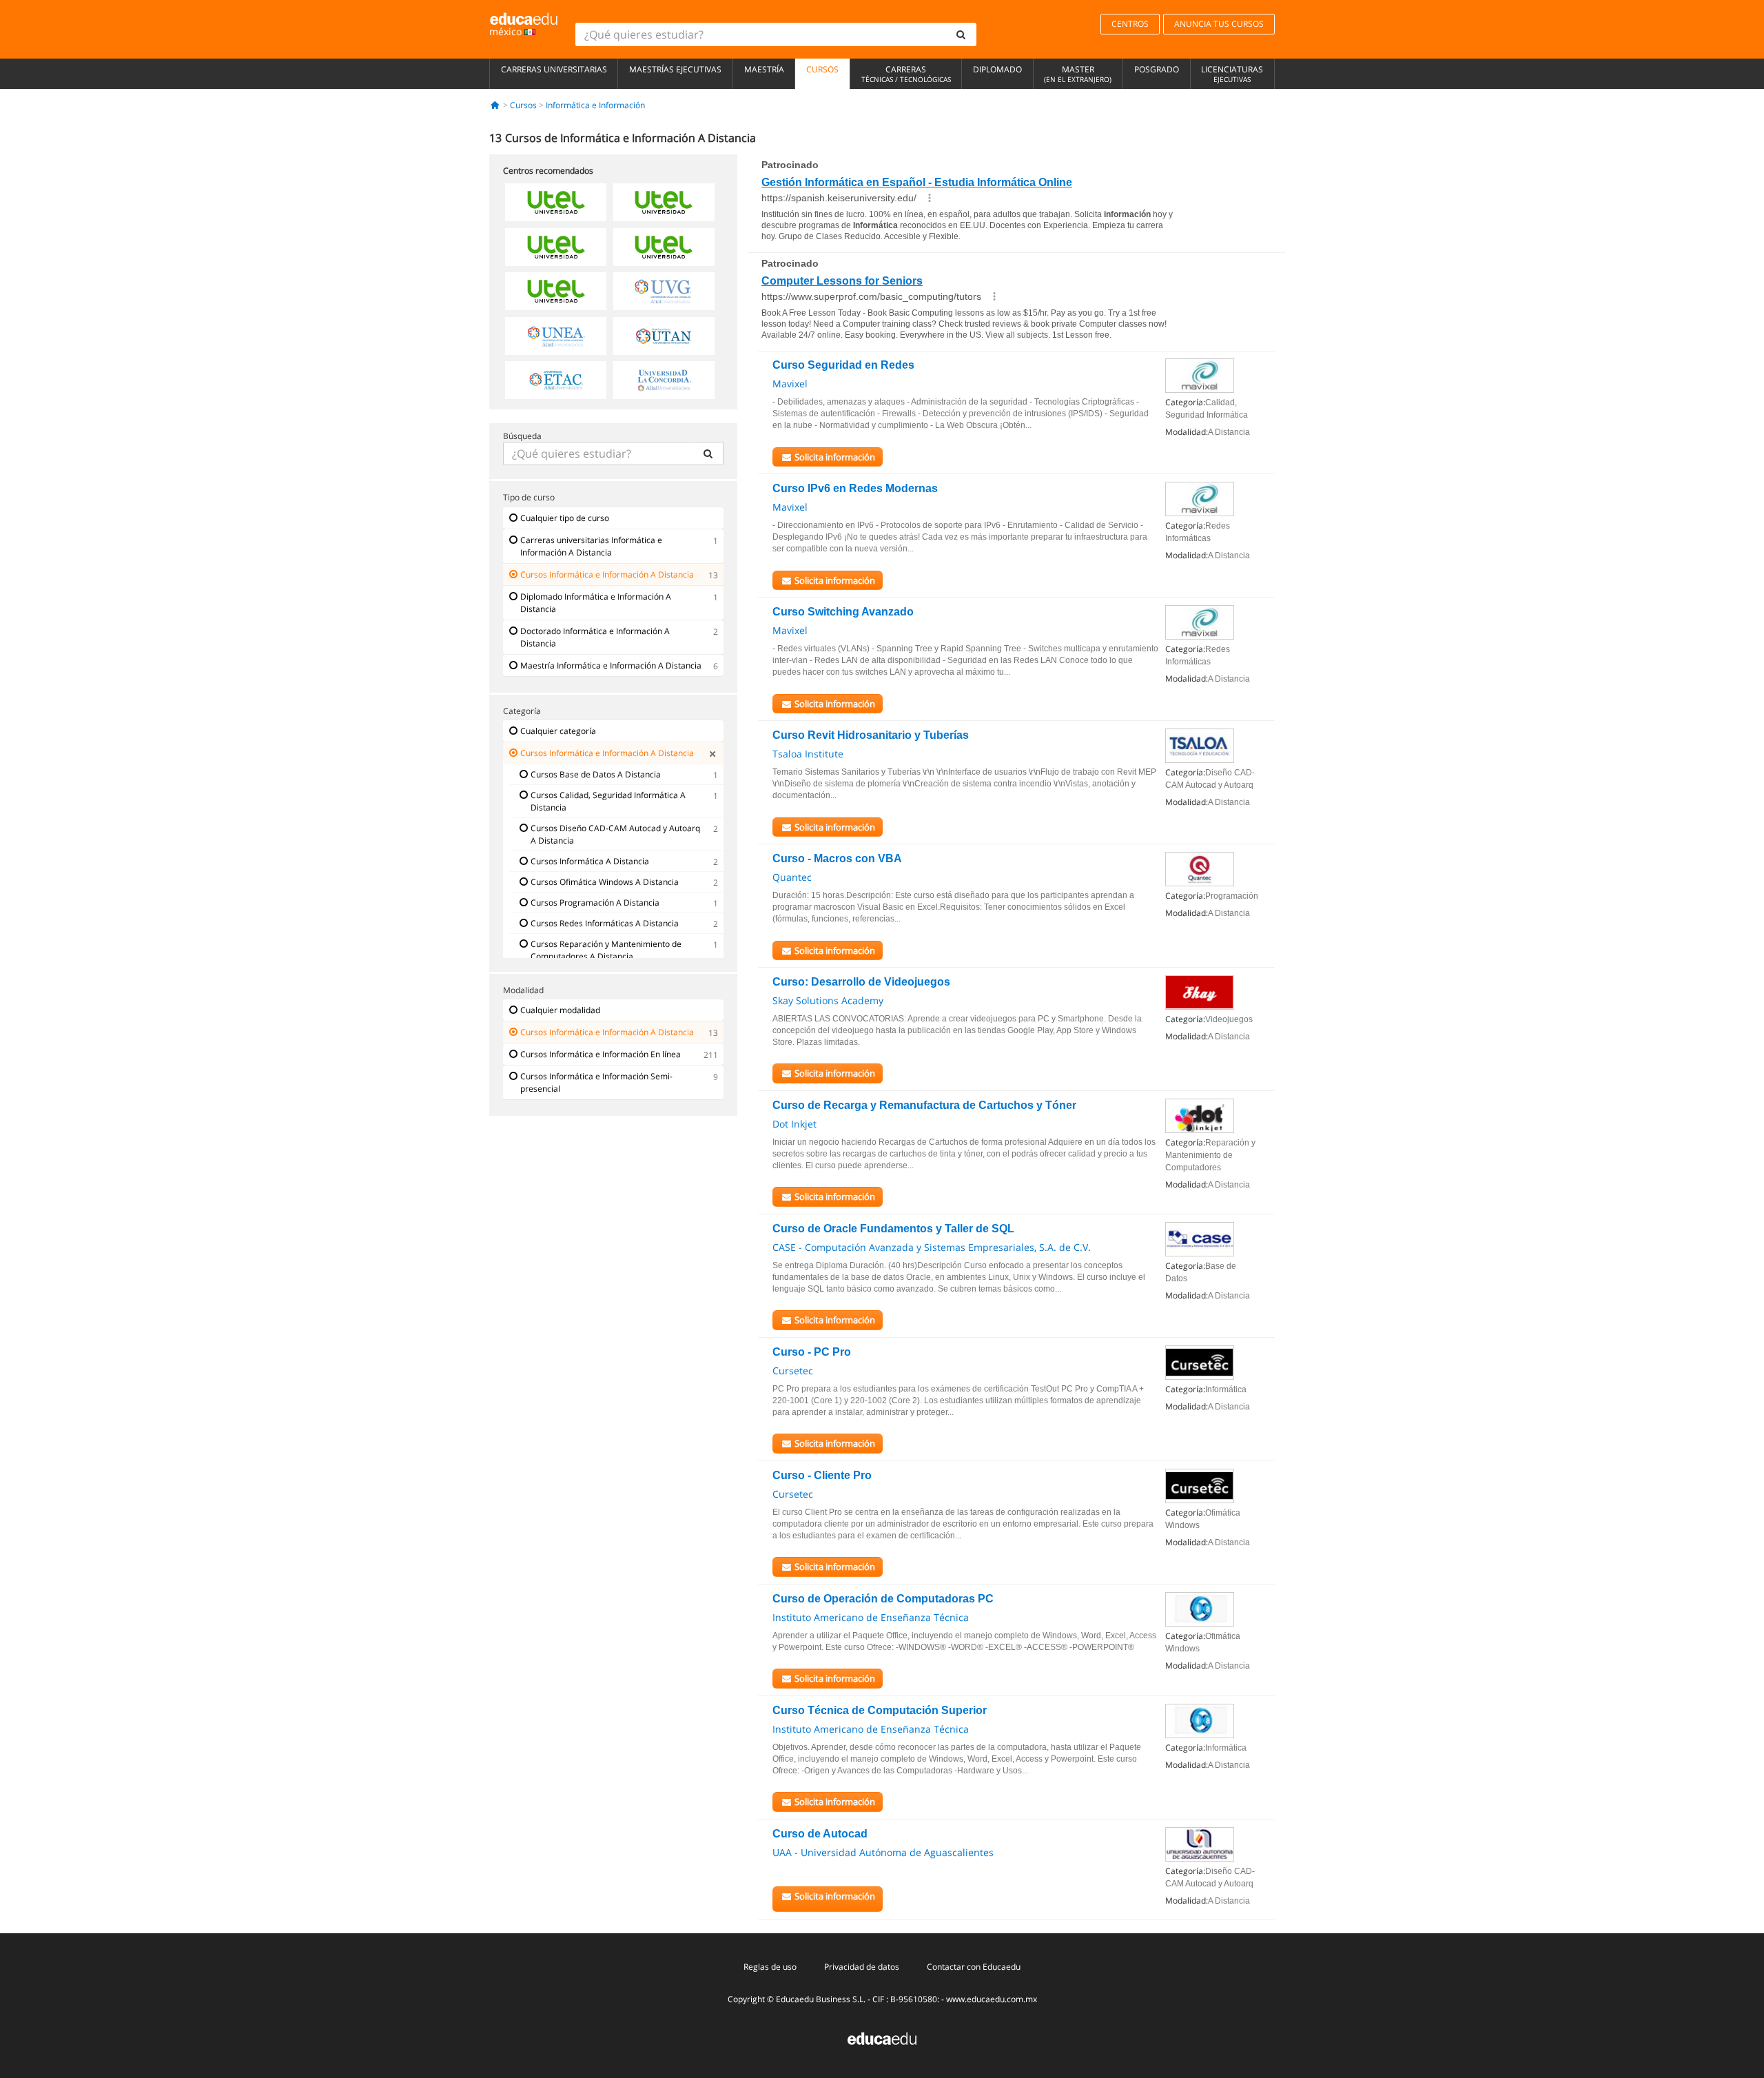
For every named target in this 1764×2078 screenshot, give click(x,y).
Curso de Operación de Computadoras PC (883, 1599)
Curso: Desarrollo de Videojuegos (861, 982)
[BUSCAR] (708, 454)
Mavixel (790, 384)
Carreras (906, 74)
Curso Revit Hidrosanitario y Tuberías (871, 735)
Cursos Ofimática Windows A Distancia (605, 882)
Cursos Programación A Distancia (595, 903)
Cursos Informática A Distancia (590, 861)
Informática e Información (595, 105)
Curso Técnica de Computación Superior (880, 1710)
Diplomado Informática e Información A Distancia (596, 603)
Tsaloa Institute (808, 754)
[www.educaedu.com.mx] (882, 2037)
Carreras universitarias (554, 69)
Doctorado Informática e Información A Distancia (595, 637)
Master (1078, 74)
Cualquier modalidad (560, 1010)
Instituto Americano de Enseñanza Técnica (871, 1617)
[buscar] (961, 34)
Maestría (764, 69)
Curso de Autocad (820, 1834)
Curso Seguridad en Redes (843, 365)
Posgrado (1157, 69)
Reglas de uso (770, 1967)
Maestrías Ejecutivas (675, 69)
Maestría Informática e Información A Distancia (611, 665)
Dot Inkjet (794, 1124)
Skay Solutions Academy (828, 1000)
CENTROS (1130, 24)
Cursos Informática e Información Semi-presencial (596, 1082)
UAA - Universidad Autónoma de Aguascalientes (883, 1852)
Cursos (822, 69)
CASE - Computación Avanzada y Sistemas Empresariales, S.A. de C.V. (932, 1247)
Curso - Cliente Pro (822, 1475)
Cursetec (793, 1371)
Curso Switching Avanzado (843, 612)
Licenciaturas (1232, 74)
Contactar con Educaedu (974, 1967)
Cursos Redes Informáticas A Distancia (605, 923)
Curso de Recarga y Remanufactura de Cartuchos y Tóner (924, 1105)
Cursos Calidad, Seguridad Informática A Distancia (608, 801)
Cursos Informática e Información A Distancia (607, 574)
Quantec (792, 877)
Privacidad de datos (862, 1967)
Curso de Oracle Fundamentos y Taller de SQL (893, 1229)
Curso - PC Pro (812, 1352)
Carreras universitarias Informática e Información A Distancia (591, 546)
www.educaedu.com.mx (992, 1999)
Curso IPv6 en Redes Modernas (855, 488)
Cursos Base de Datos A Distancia (596, 774)
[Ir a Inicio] (495, 105)
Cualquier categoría (558, 731)
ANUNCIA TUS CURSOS (1219, 24)
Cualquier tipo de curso (565, 518)
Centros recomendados (548, 171)
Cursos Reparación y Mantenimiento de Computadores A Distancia (606, 950)
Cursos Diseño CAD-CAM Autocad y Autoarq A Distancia (615, 834)
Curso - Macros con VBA (837, 858)
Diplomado (997, 69)
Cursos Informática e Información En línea (601, 1054)
